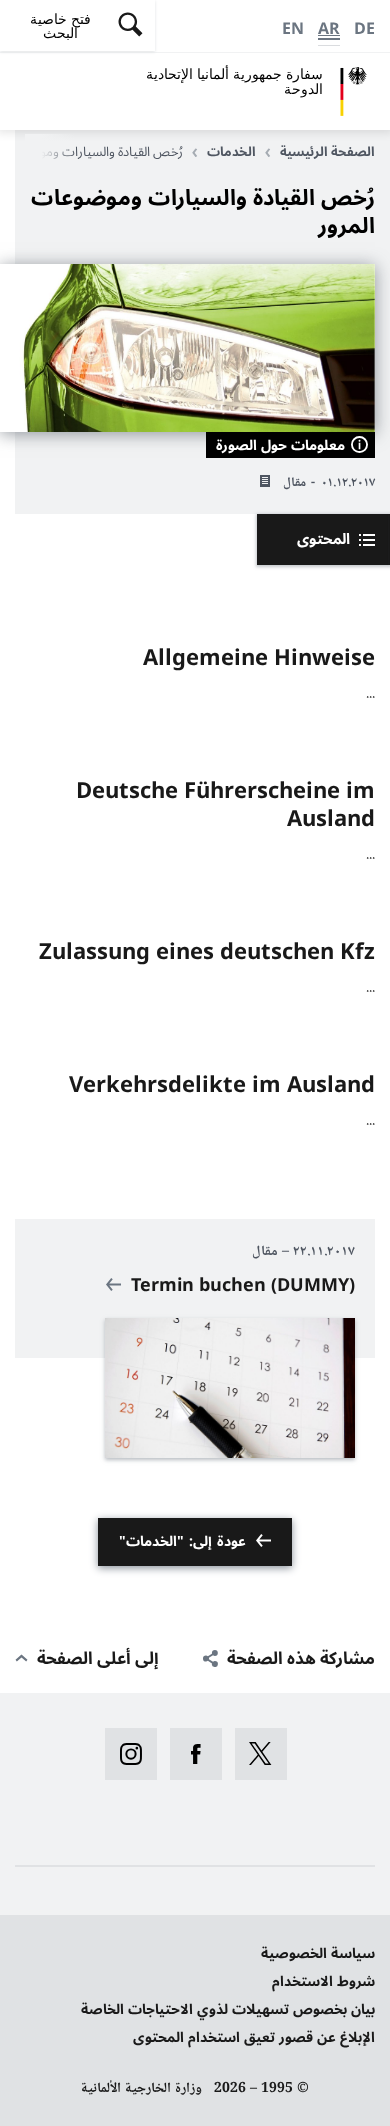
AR (329, 29)
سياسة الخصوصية (318, 1953)
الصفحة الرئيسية (327, 152)
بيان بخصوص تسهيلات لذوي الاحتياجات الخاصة (228, 2009)
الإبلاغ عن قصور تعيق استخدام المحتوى (254, 2037)
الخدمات (231, 152)
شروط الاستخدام (323, 1981)
